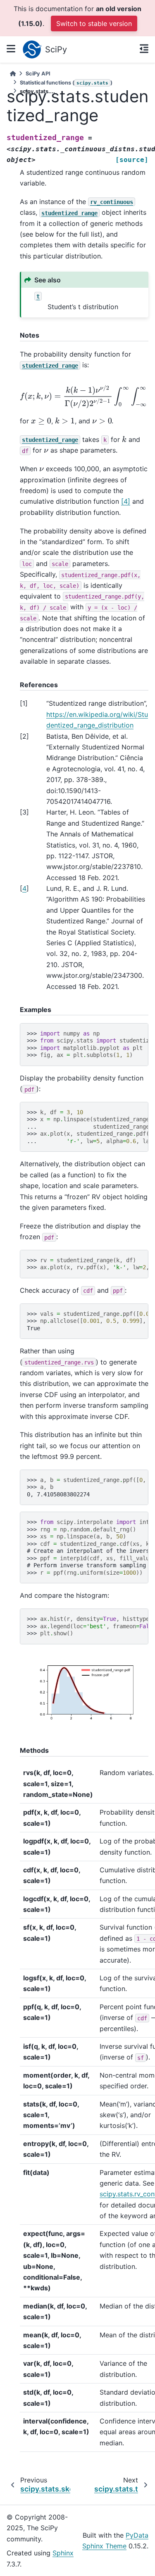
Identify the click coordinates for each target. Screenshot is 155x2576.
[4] (126, 501)
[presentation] (41, 421)
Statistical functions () (66, 83)
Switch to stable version (94, 23)
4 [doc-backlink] (24, 888)
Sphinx (63, 2553)
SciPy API (38, 74)
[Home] (13, 74)
